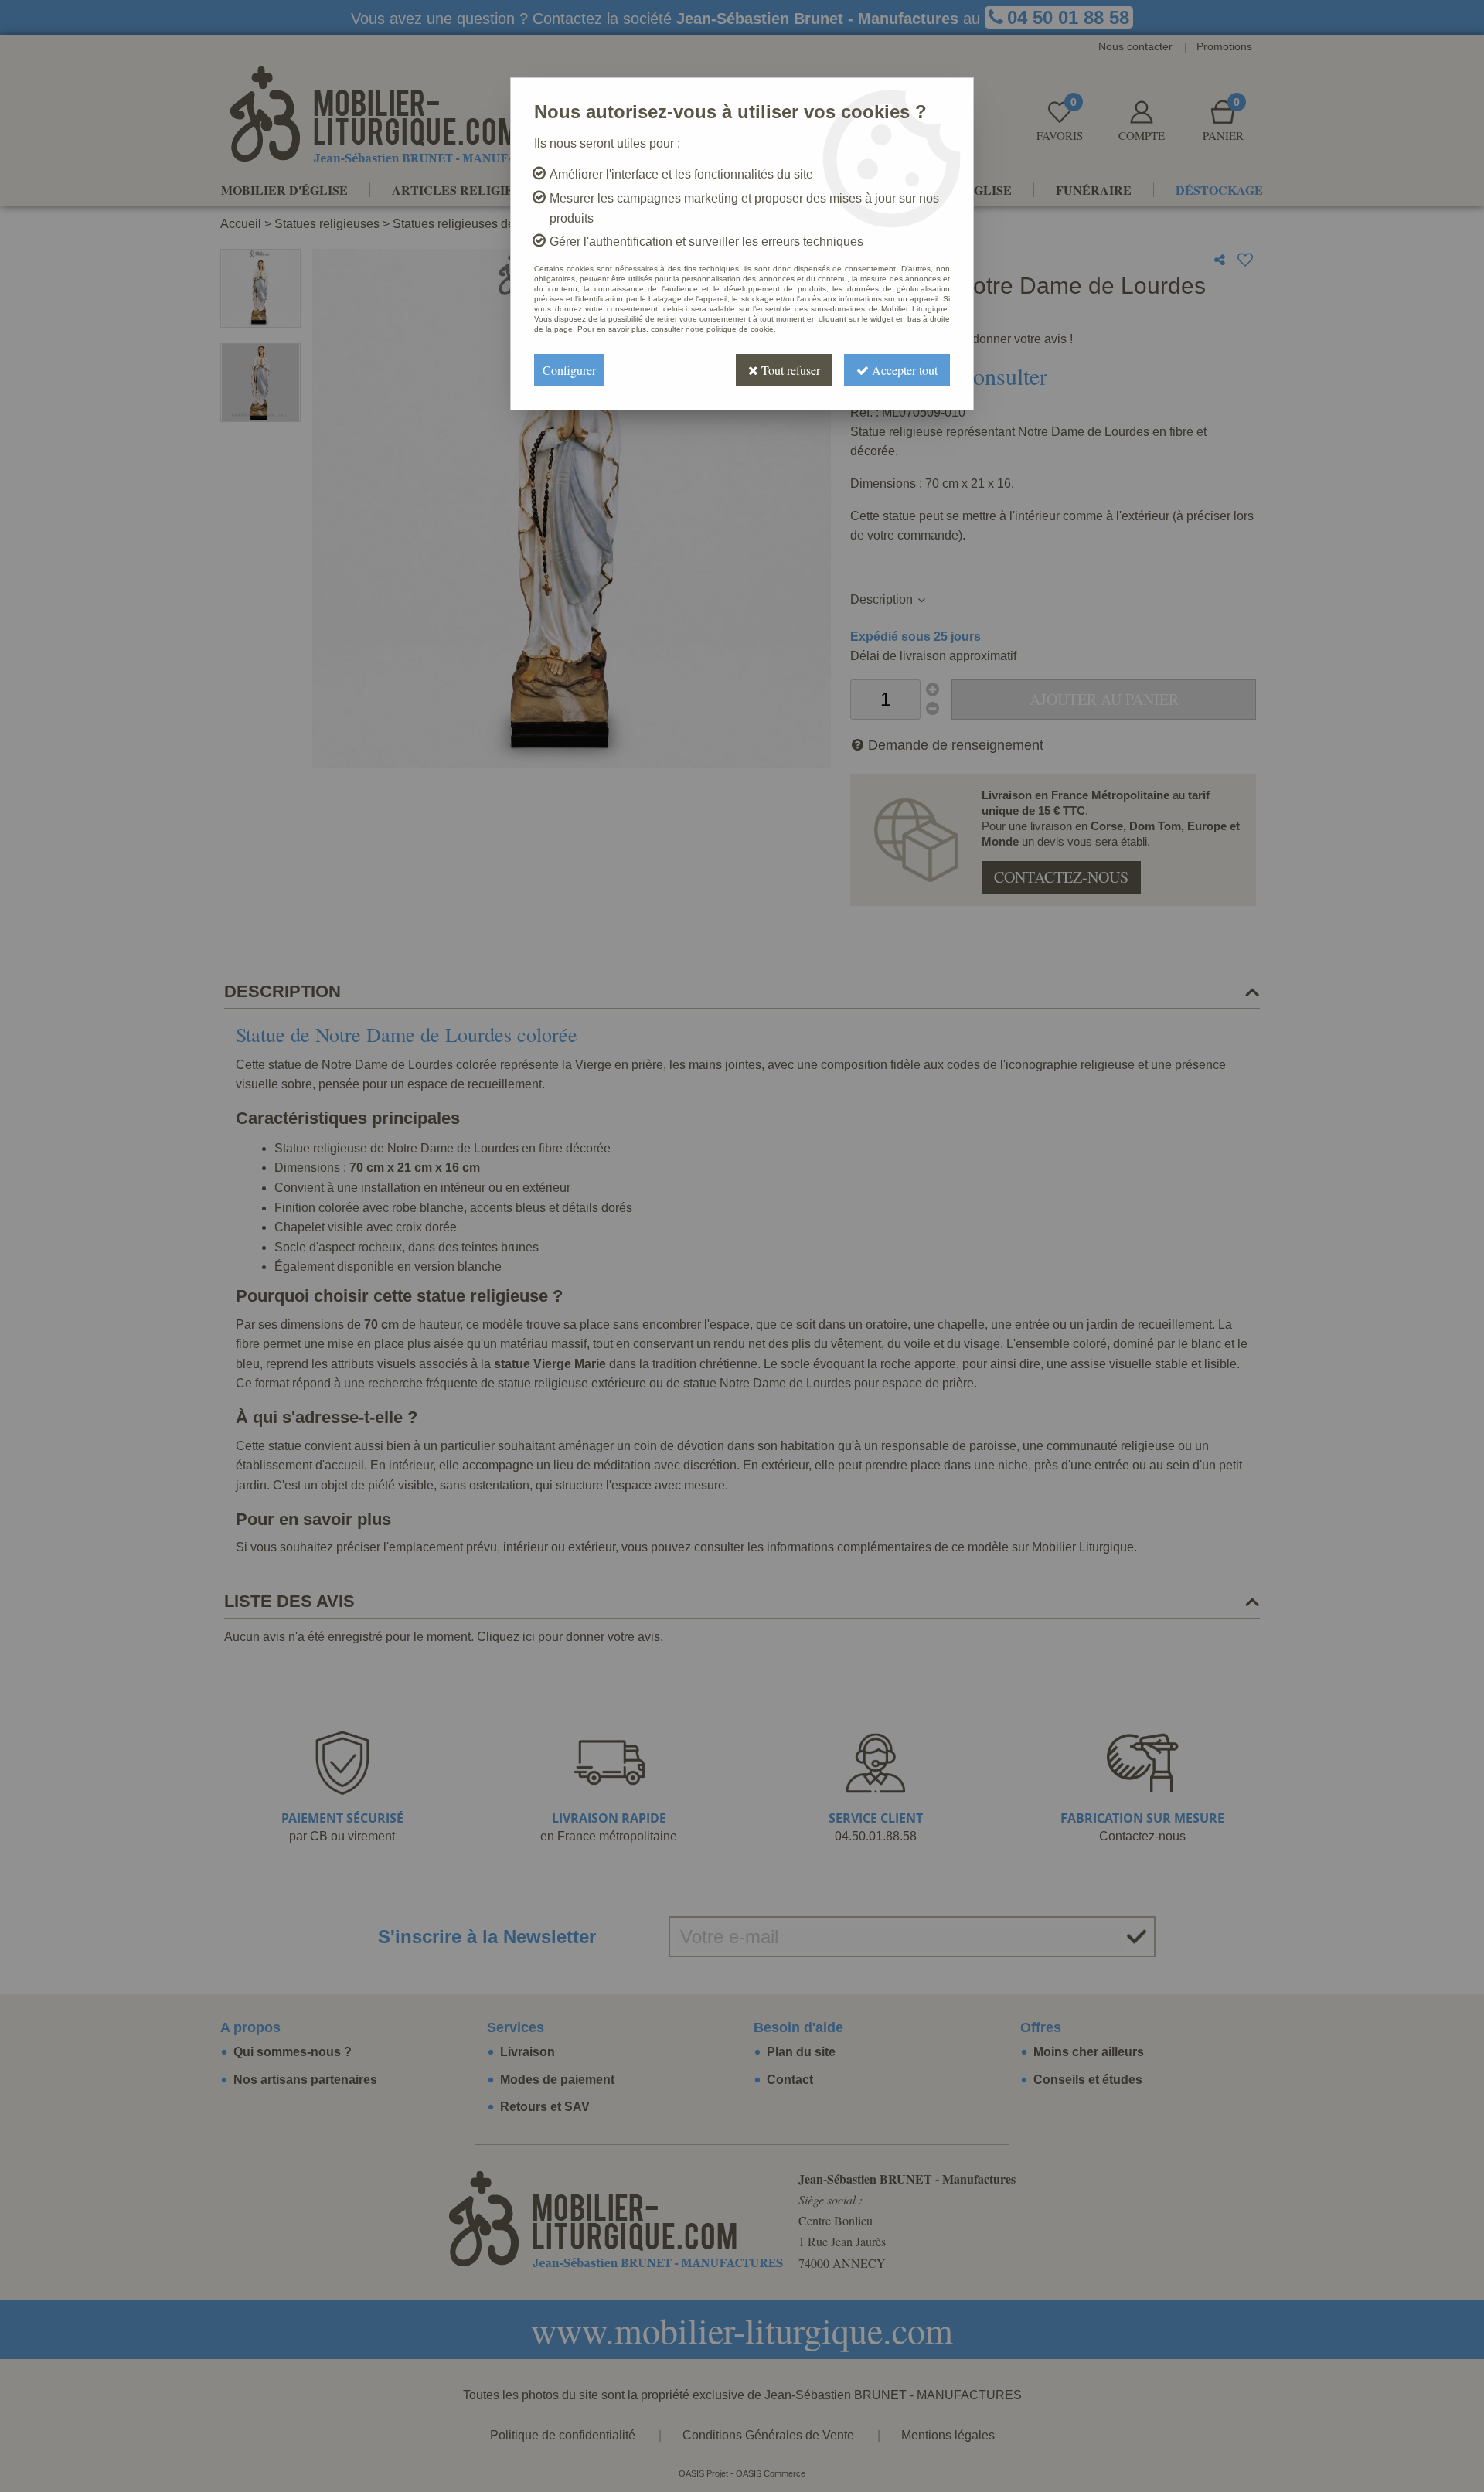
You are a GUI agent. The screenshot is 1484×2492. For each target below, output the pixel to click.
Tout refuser (789, 370)
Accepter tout (903, 370)
